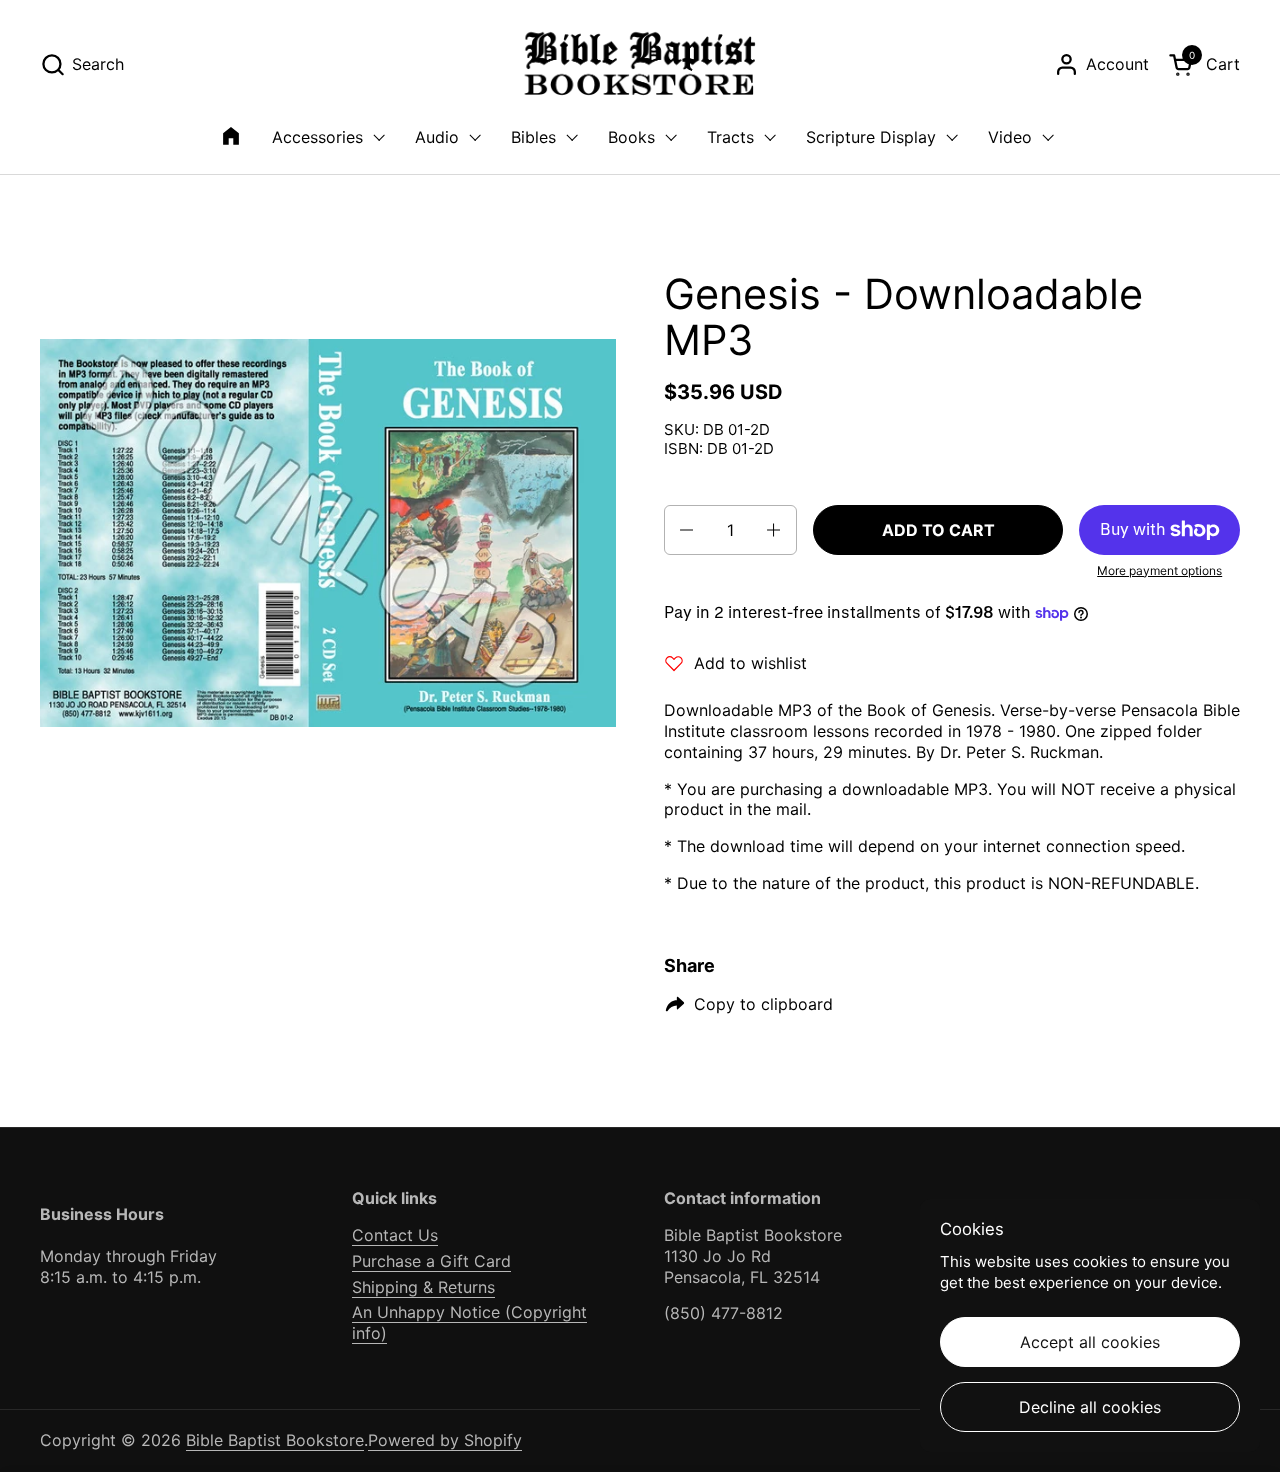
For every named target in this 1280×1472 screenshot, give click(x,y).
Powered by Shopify (445, 1440)
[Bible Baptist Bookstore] (640, 64)
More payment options (1159, 570)
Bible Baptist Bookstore (275, 1440)
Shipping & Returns (423, 1287)
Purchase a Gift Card (431, 1261)
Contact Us (395, 1235)
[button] (82, 64)
